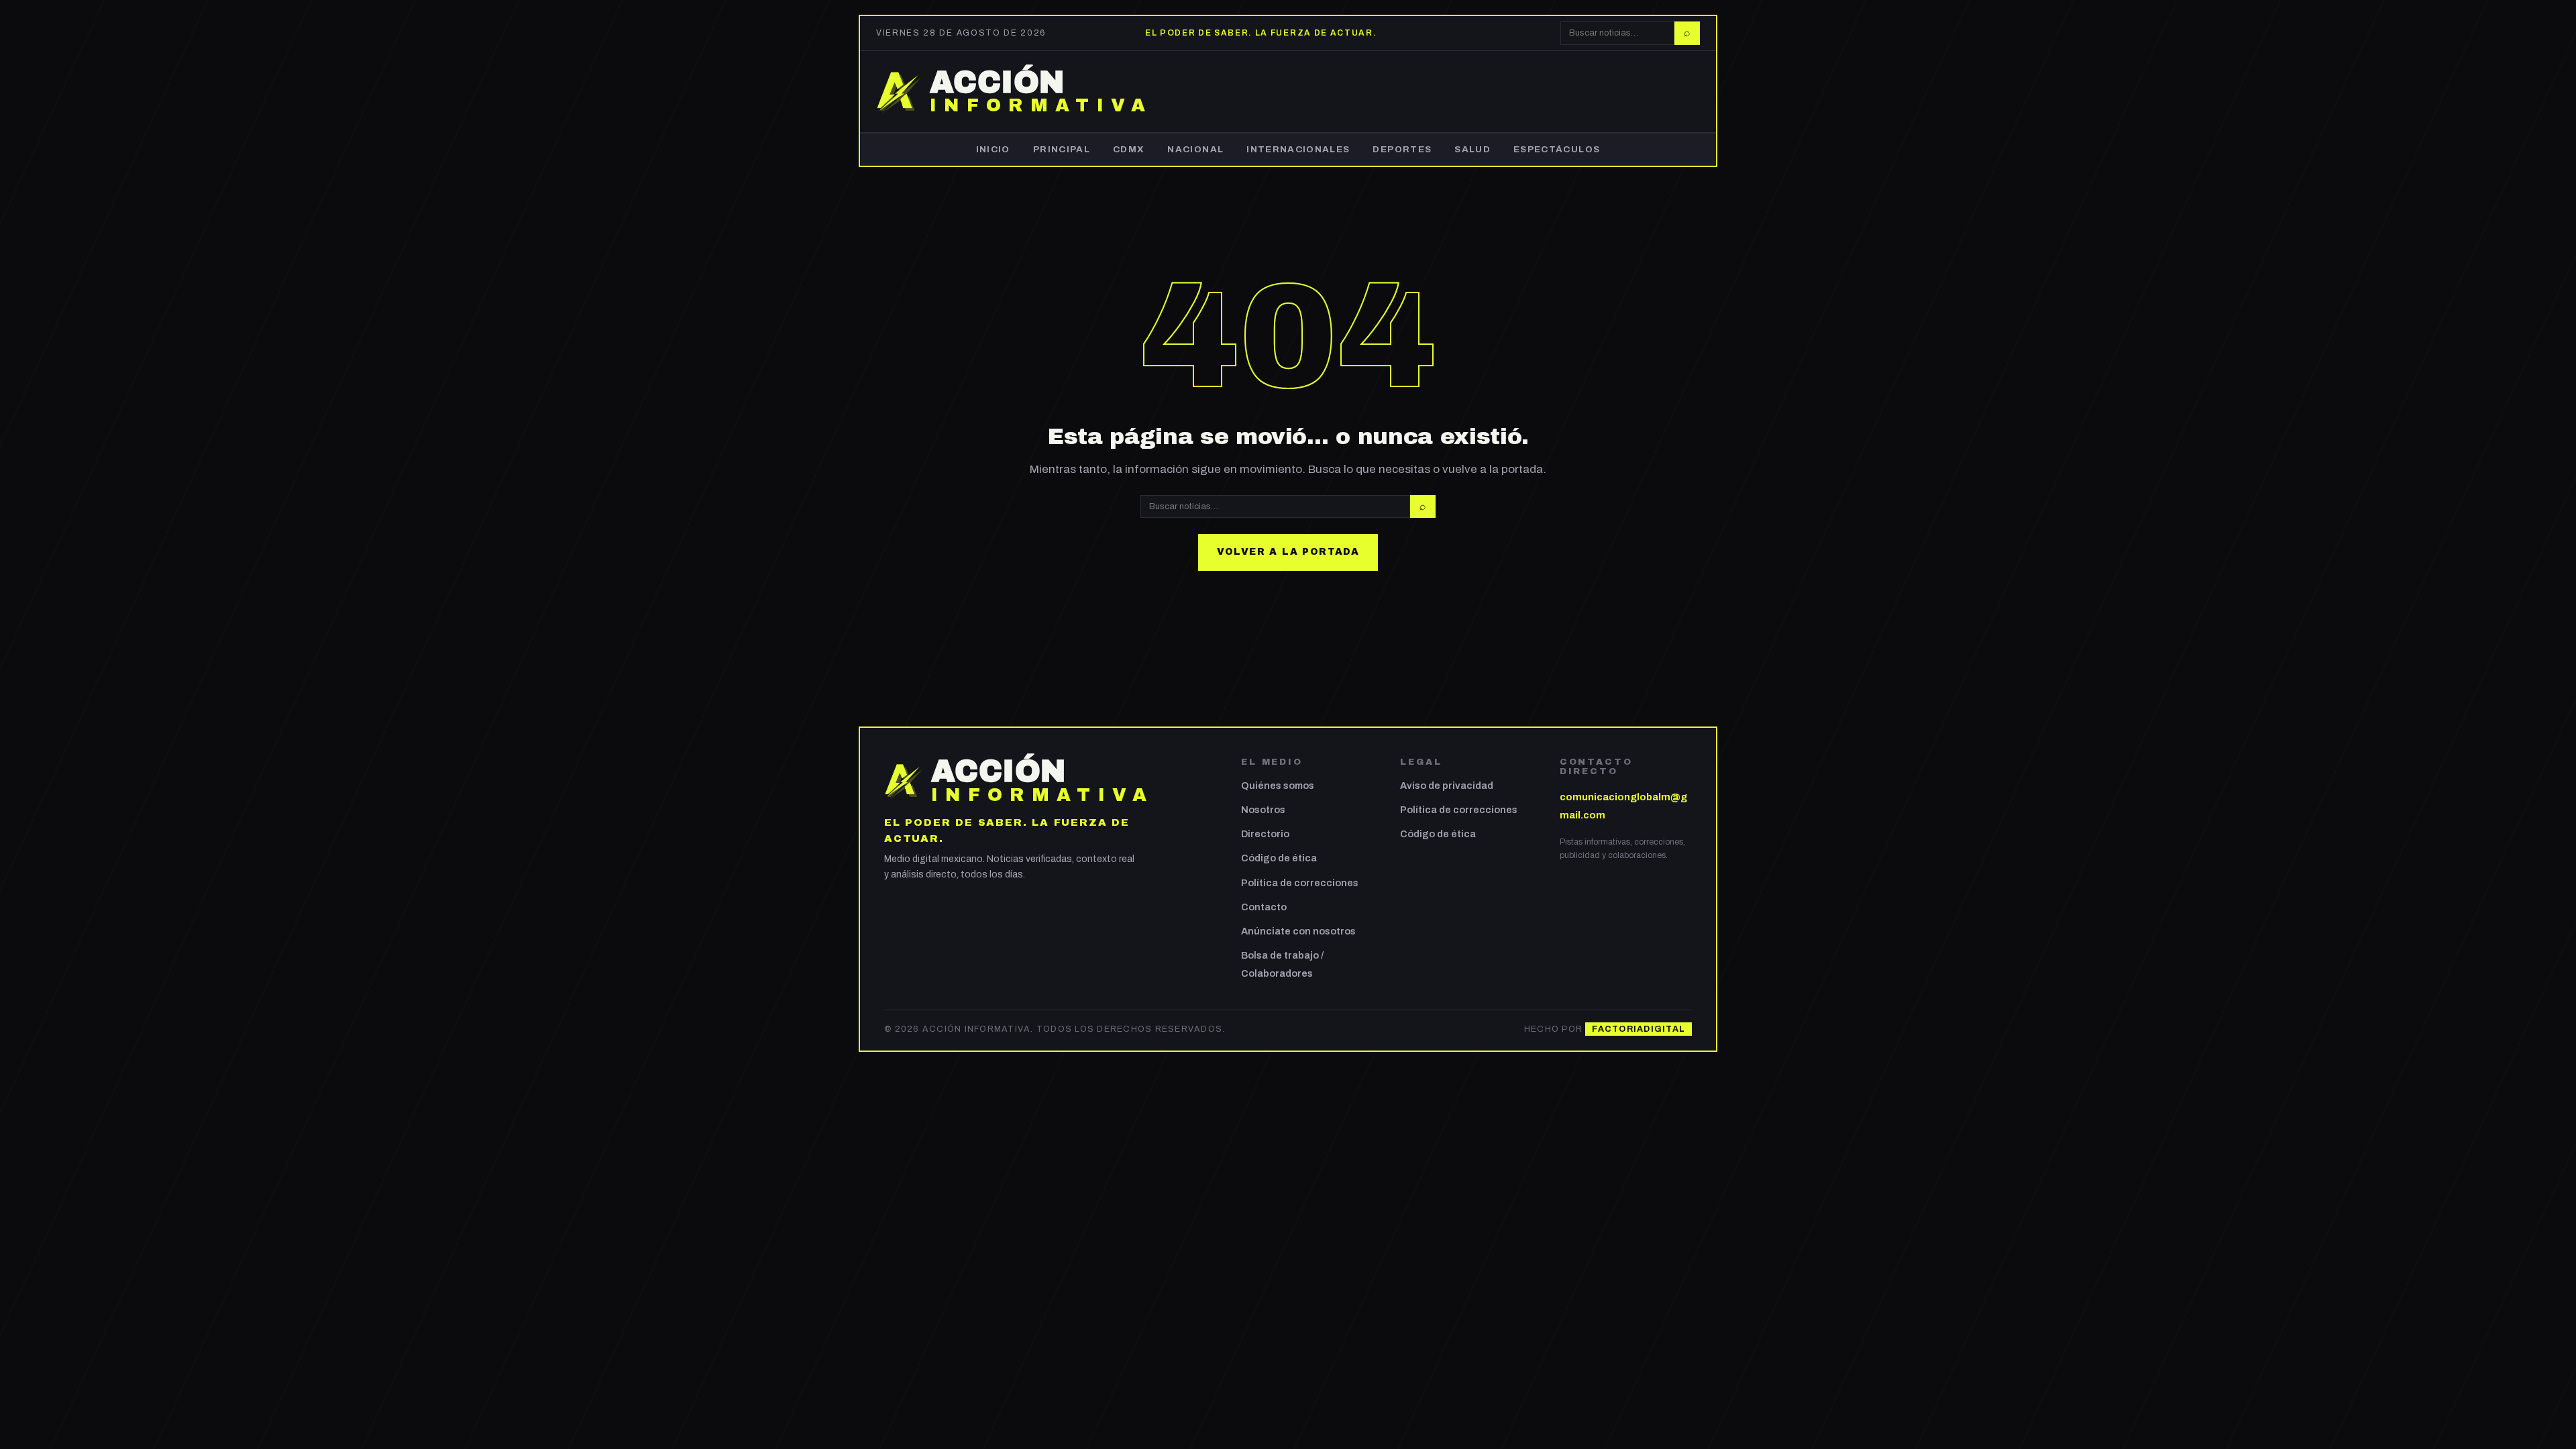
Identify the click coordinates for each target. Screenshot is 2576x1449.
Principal (1062, 149)
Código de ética (1279, 858)
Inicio (993, 149)
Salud (1472, 149)
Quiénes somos (1278, 786)
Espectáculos (1557, 149)
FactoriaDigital (1639, 1029)
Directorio (1265, 834)
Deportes (1402, 149)
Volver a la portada (1288, 552)
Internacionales (1298, 149)
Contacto (1264, 907)
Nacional (1195, 149)
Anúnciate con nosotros (1298, 931)
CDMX (1129, 149)
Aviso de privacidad (1447, 786)
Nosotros (1263, 810)
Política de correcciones (1300, 883)
